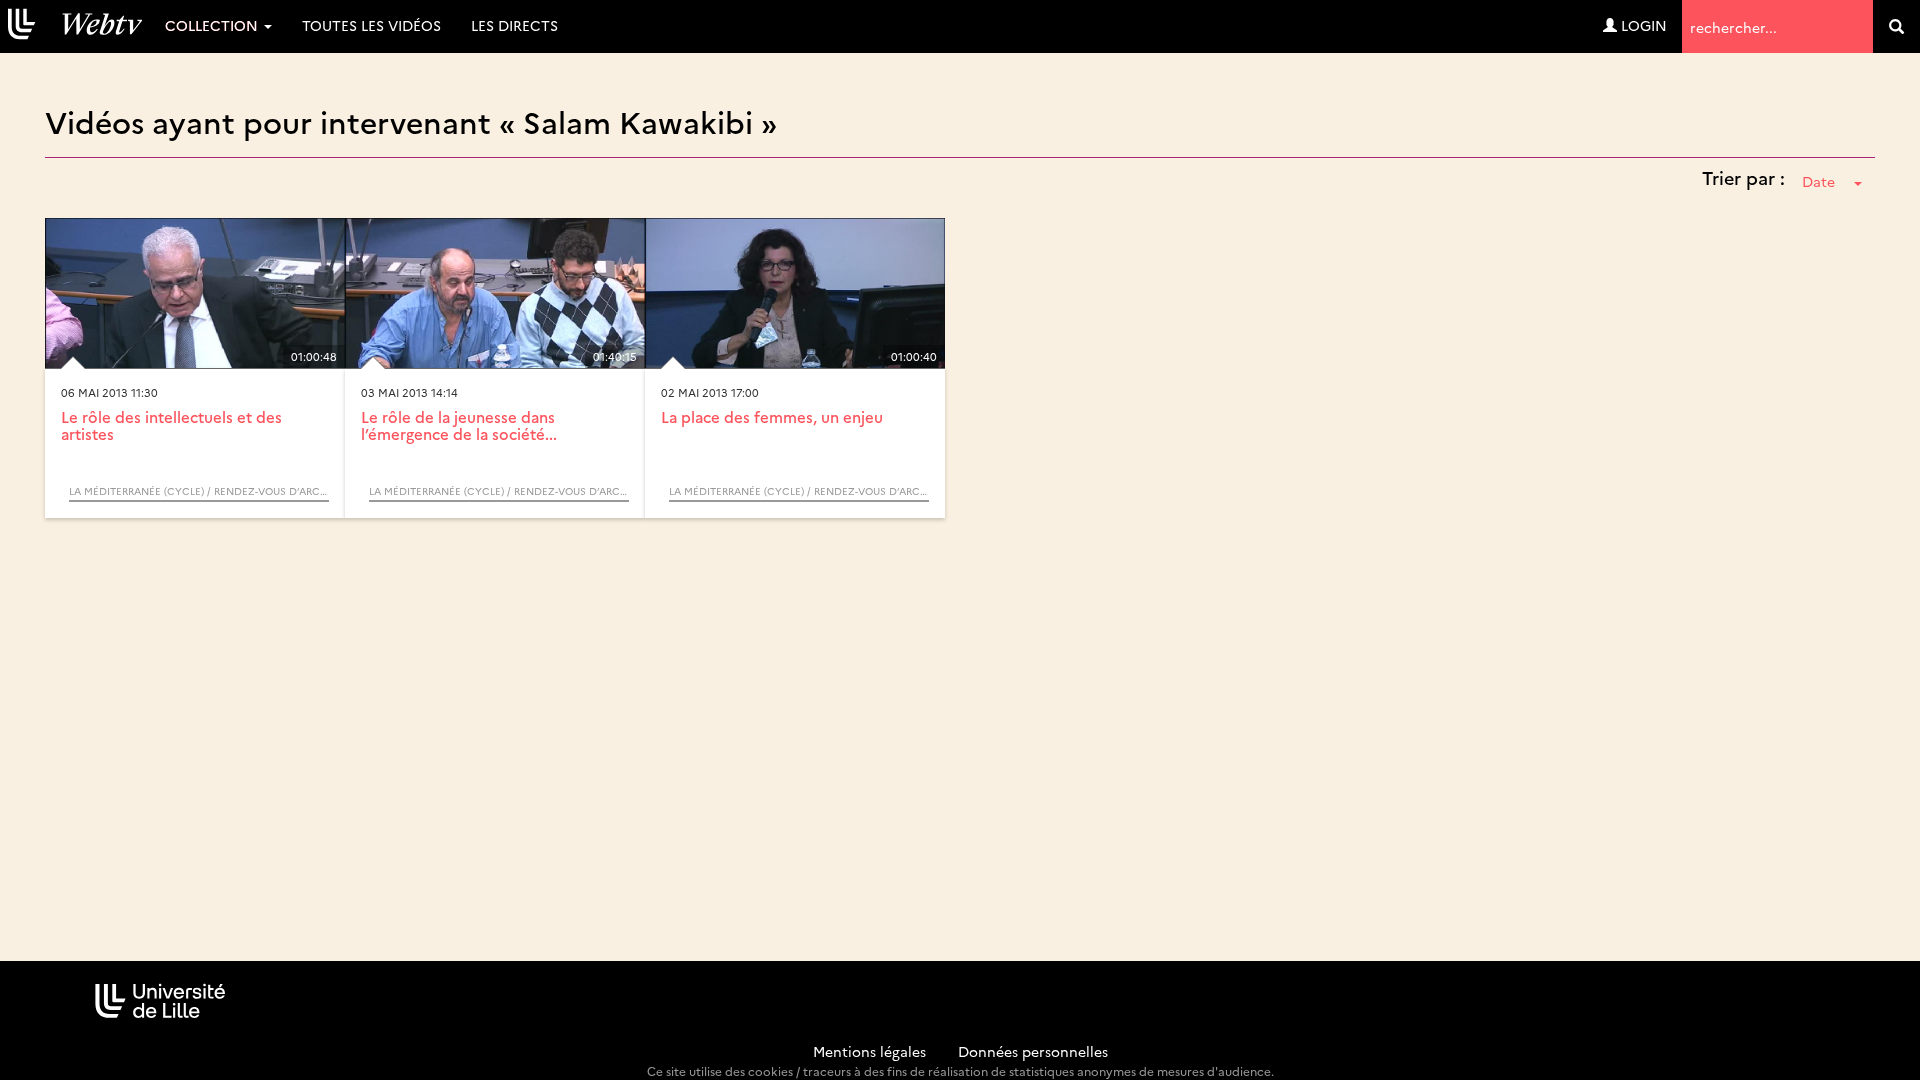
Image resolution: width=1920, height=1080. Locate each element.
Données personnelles (1033, 1051)
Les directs (514, 25)
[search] (1896, 26)
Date (1818, 181)
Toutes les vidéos (371, 25)
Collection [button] (213, 25)
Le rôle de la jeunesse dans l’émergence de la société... (459, 425)
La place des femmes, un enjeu (772, 416)
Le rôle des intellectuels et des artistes (171, 425)
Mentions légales (869, 1051)
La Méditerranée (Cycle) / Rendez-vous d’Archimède (199, 491)
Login (1642, 25)
